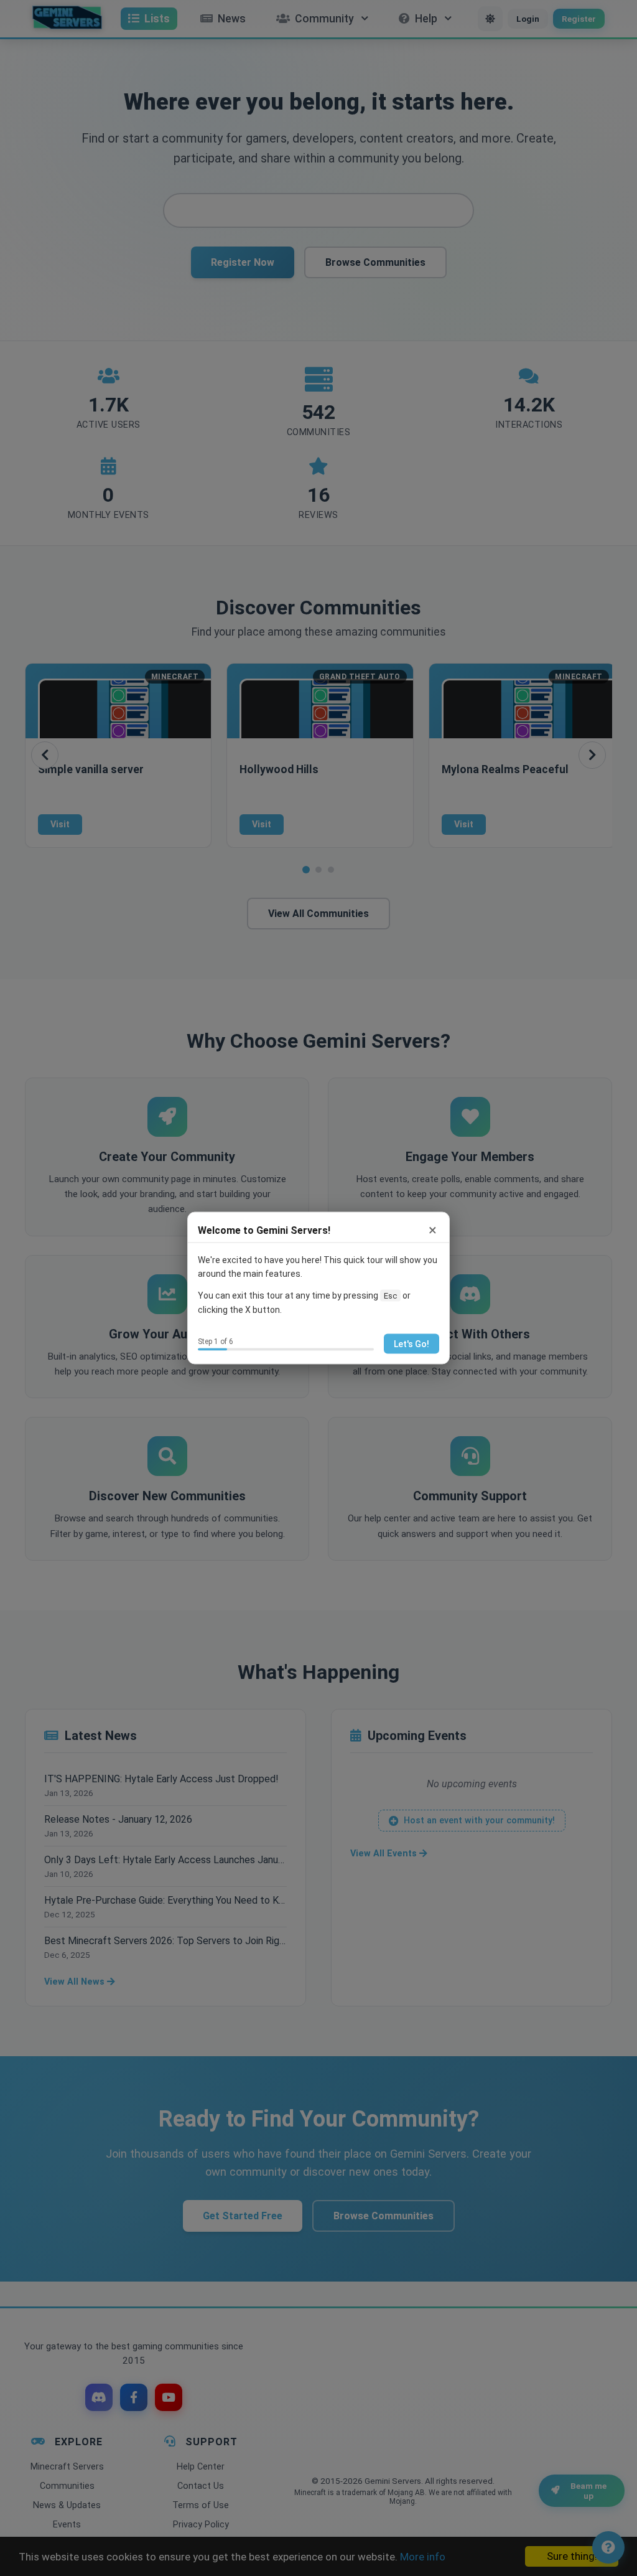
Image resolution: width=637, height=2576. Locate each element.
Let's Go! (411, 1343)
